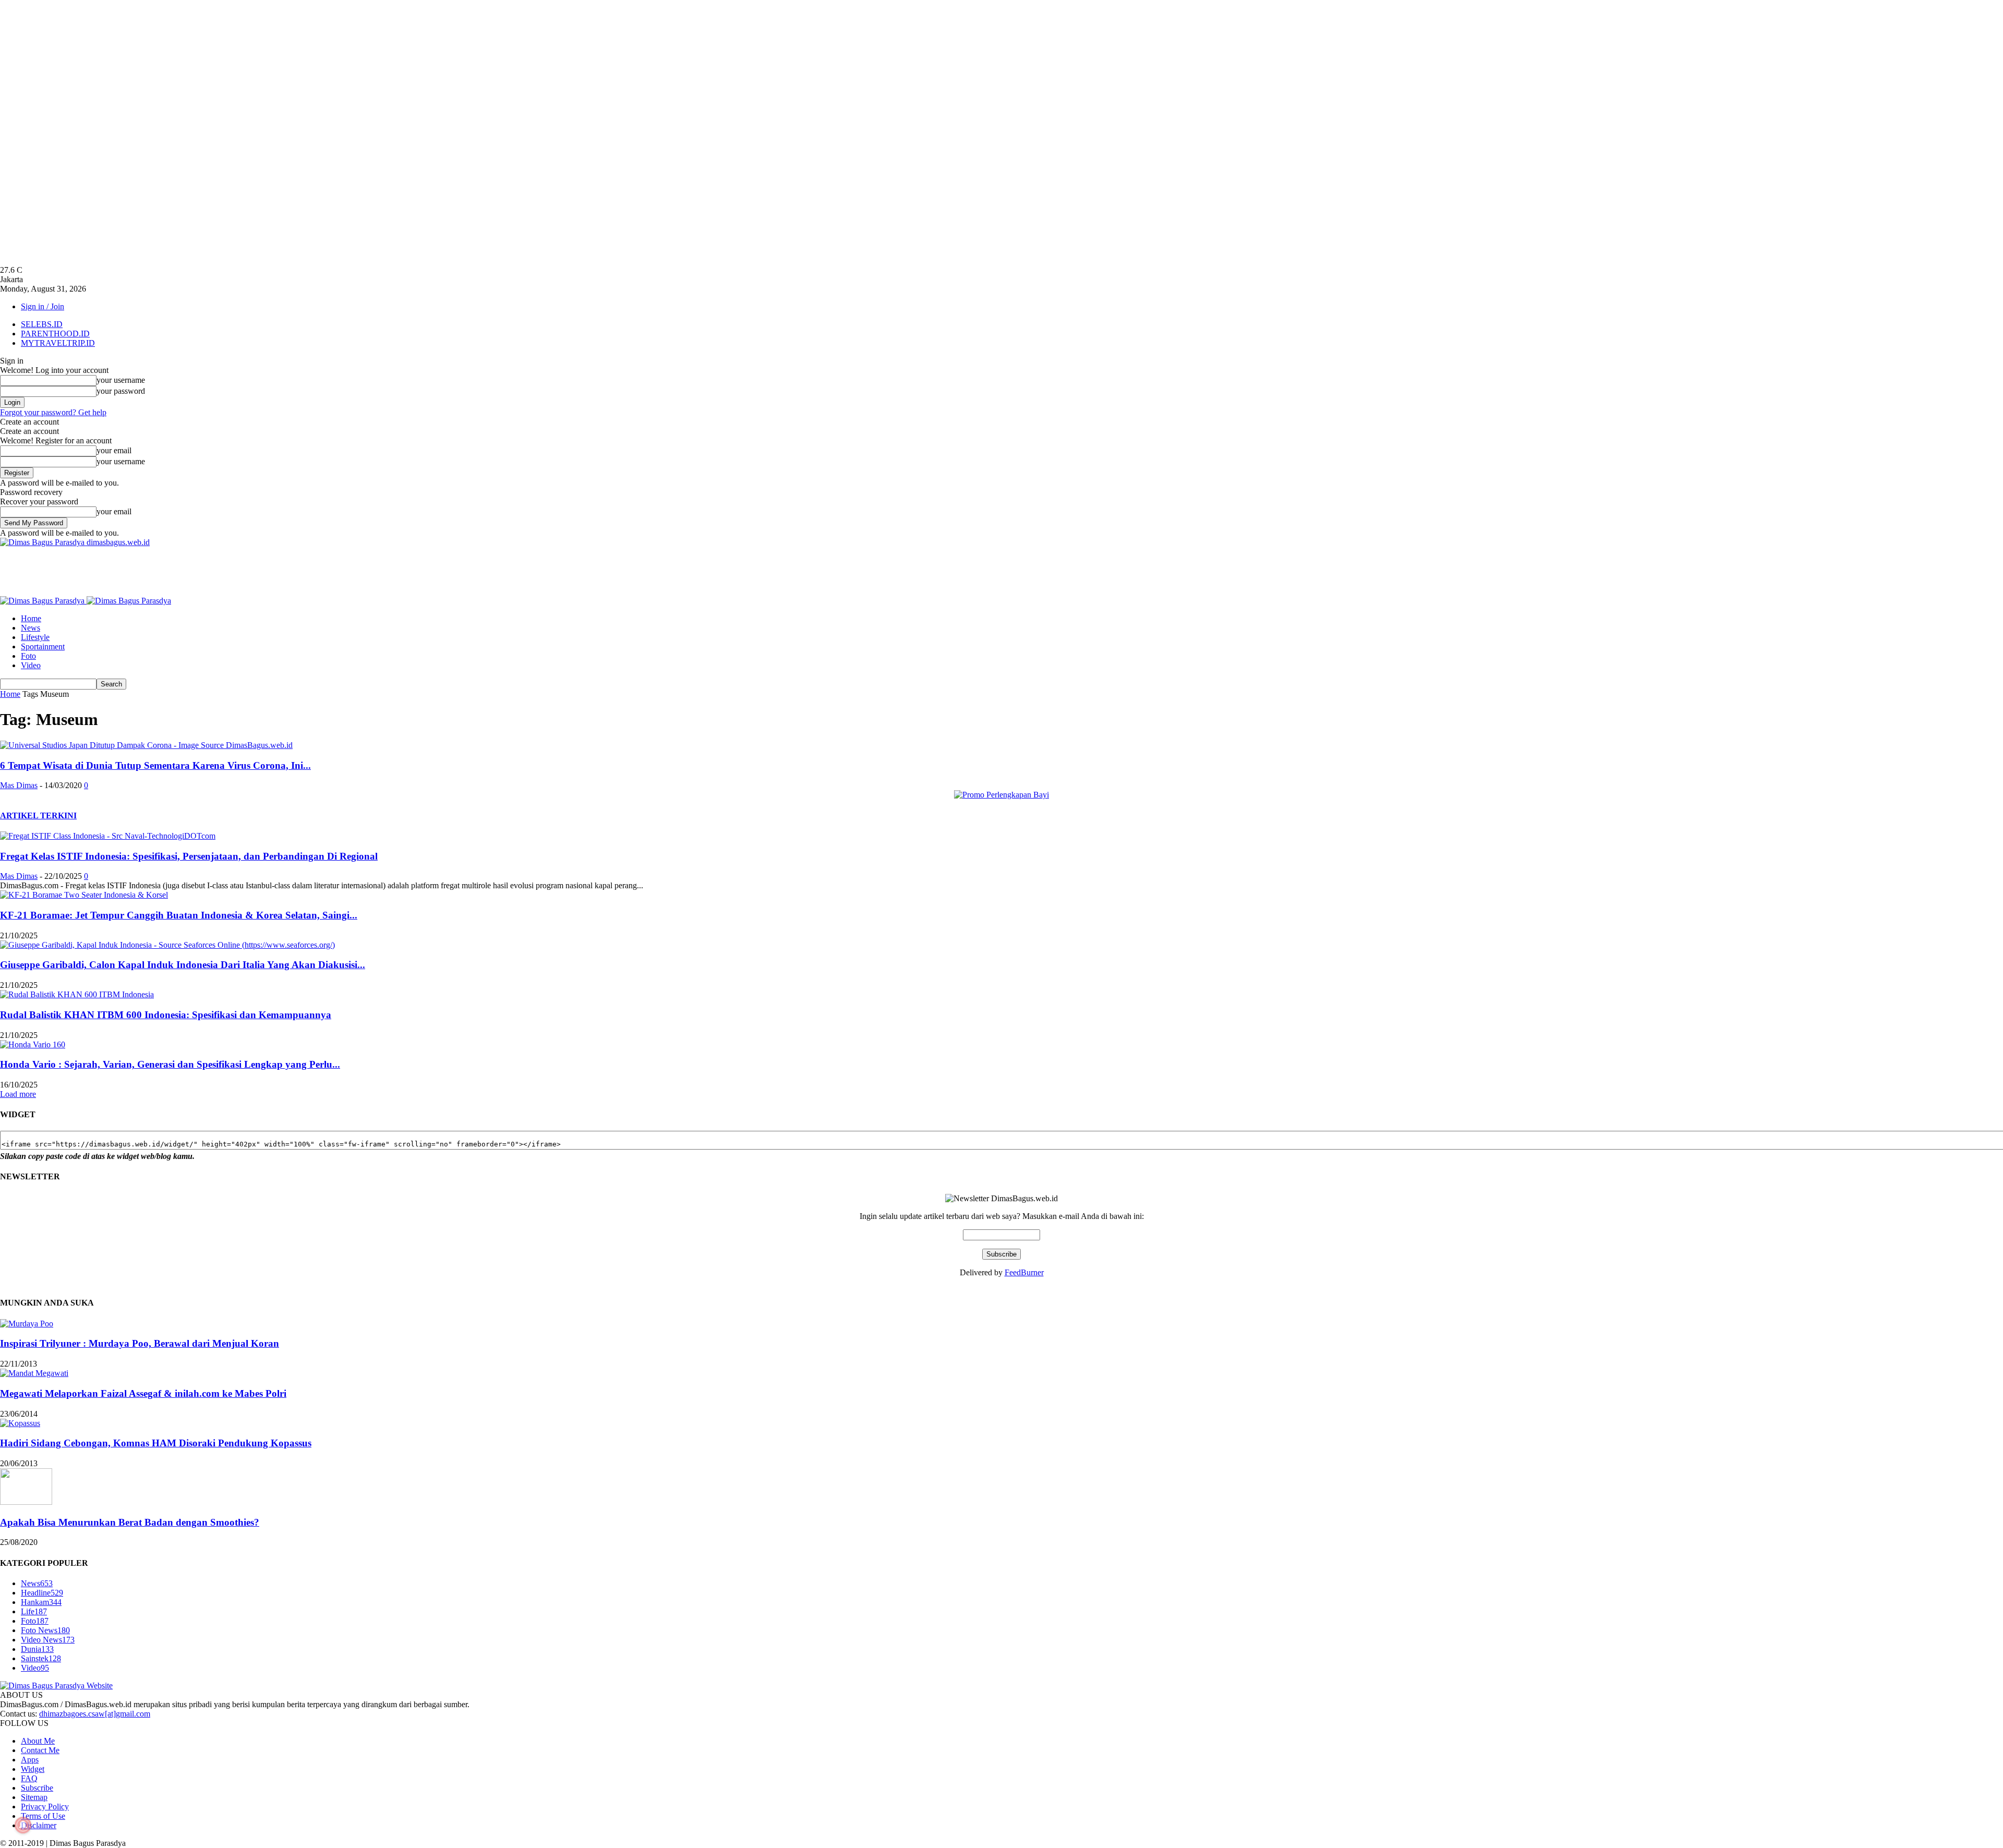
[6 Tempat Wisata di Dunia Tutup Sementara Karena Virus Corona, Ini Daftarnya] (146, 745)
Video (31, 665)
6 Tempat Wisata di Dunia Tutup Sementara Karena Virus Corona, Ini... (155, 765)
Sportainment (43, 647)
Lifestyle (35, 637)
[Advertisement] (190, 571)
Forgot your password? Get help (53, 412)
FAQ (29, 1778)
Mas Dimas (19, 785)
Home (31, 618)
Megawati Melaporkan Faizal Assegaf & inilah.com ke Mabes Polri (143, 1393)
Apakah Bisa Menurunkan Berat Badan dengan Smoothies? (130, 1522)
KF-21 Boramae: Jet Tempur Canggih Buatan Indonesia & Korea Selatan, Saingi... (179, 915)
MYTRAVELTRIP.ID (58, 343)
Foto (28, 656)
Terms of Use (43, 1816)
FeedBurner (1024, 1272)
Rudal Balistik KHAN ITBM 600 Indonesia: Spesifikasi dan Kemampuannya (166, 1015)
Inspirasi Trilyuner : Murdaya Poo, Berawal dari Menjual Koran (140, 1343)
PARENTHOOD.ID (55, 334)
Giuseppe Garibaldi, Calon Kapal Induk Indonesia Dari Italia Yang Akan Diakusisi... (183, 965)
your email (114, 450)
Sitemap (34, 1797)
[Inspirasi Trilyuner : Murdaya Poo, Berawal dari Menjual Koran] (27, 1324)
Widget (33, 1769)
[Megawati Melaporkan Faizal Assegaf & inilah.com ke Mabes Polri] (34, 1373)
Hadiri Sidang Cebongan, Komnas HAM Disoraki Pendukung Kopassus (156, 1443)
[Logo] (43, 601)
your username (121, 380)
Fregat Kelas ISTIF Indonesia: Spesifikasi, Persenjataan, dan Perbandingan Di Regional (189, 856)
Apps (30, 1760)
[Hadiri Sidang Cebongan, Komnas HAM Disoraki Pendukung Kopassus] (20, 1423)
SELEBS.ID (42, 324)
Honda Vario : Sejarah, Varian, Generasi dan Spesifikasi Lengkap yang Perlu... (170, 1064)
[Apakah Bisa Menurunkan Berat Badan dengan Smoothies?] (26, 1502)
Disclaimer (39, 1825)
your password (121, 391)
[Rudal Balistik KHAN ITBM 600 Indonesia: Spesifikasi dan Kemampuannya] (77, 994)
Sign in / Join (43, 306)
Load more (18, 1094)
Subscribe (37, 1788)
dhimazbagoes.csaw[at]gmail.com (95, 1714)
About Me (38, 1741)
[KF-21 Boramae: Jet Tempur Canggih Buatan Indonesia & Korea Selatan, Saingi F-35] (84, 895)
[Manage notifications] (23, 1825)
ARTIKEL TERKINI (38, 816)
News (31, 628)
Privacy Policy (45, 1807)
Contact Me (40, 1750)
